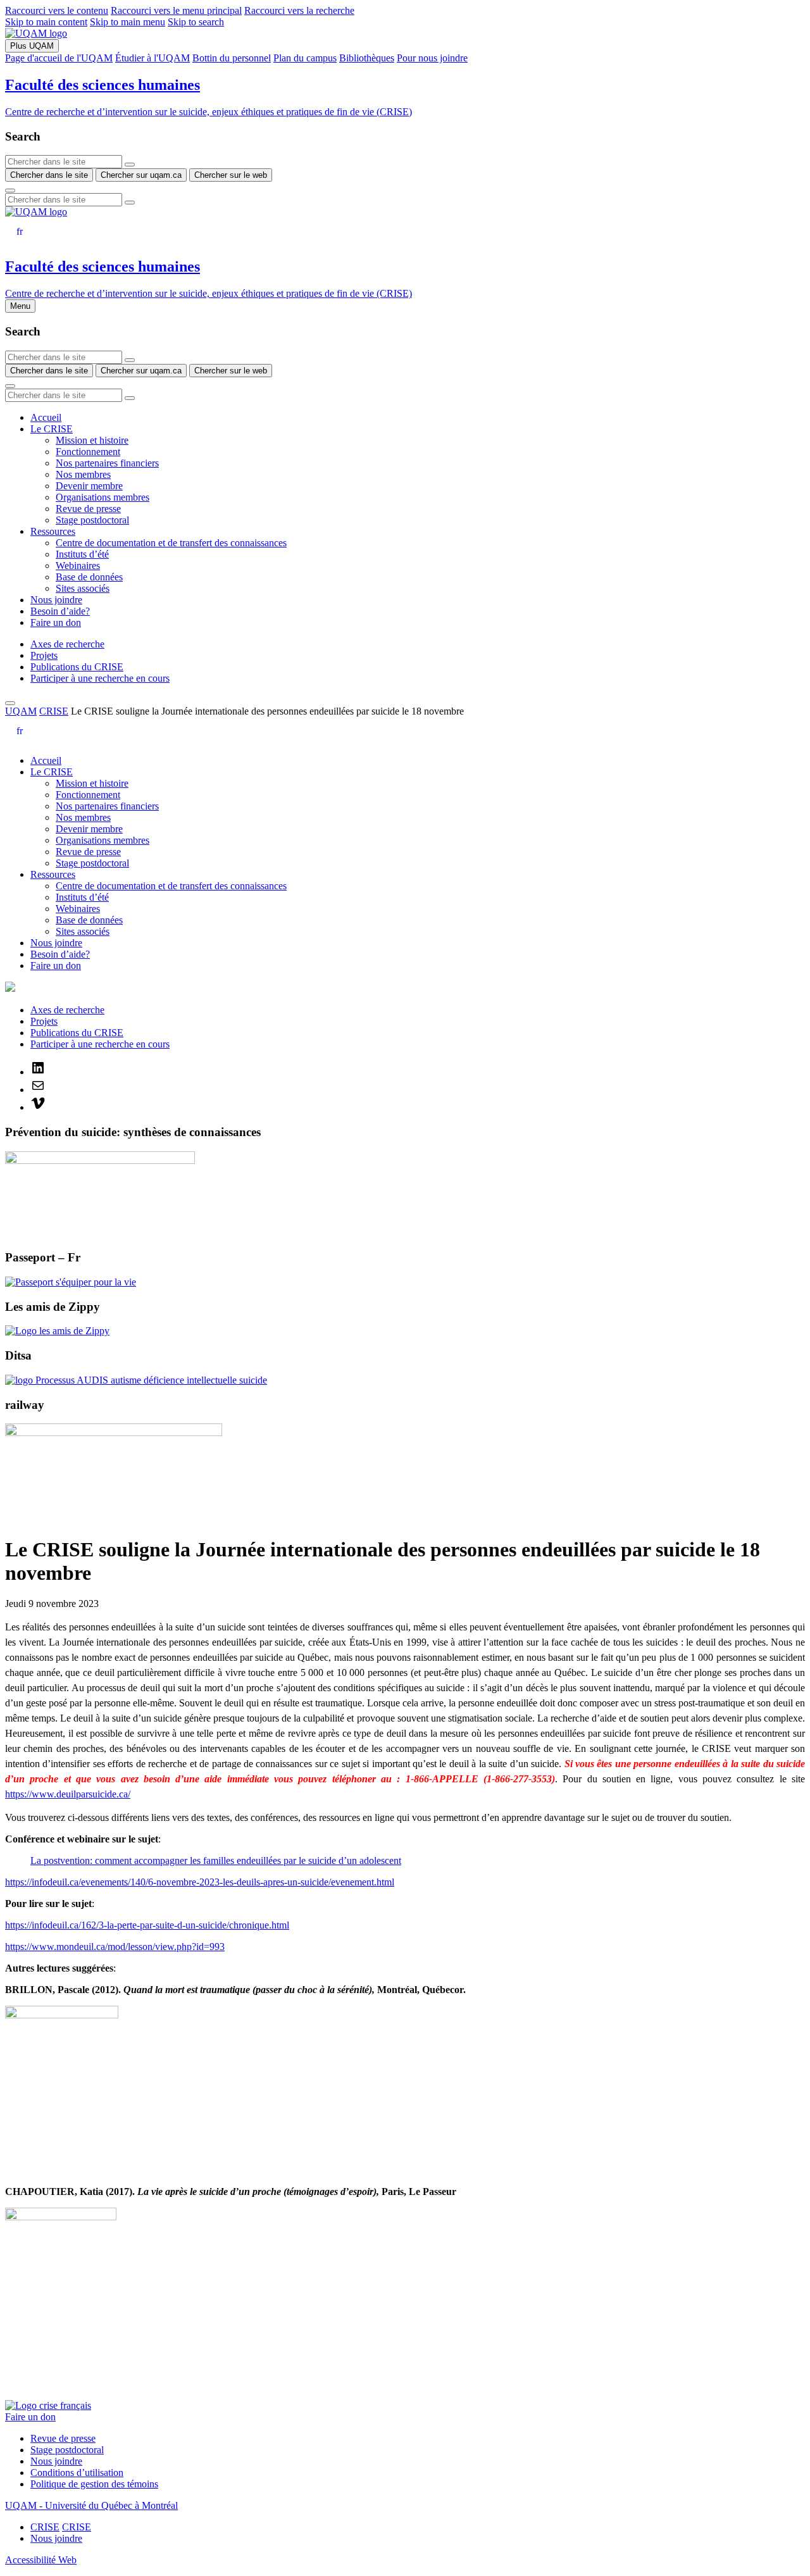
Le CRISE (52, 429)
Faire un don (56, 622)
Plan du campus (305, 58)
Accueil (46, 417)
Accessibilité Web (41, 2560)
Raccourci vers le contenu (57, 10)
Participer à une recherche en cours (100, 678)
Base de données (89, 577)
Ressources (53, 531)
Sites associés (83, 588)
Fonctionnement (88, 452)
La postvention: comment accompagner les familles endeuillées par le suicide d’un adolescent (216, 1860)
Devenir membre (89, 486)
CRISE (54, 711)
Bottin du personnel (232, 58)
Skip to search (196, 22)
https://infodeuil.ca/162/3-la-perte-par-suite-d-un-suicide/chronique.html (147, 1925)
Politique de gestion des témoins (94, 2484)
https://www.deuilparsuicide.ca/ (68, 1794)
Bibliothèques (367, 58)
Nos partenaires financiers (107, 463)
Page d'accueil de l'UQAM (59, 58)
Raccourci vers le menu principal (176, 10)
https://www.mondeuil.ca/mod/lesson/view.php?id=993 (115, 1947)
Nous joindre (56, 600)
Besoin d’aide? (60, 611)
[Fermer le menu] (10, 703)
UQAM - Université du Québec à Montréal (91, 2505)
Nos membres (83, 474)
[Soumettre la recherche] (10, 191)
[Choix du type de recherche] (130, 165)
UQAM (21, 711)
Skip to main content (46, 22)
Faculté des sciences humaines (103, 85)
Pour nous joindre (432, 58)
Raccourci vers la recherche (299, 10)
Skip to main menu (128, 22)
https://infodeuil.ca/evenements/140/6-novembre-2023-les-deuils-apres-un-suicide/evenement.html (200, 1882)
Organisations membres (103, 497)
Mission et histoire (92, 440)
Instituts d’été (82, 554)
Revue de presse (88, 509)
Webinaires (78, 566)
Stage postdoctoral (92, 520)
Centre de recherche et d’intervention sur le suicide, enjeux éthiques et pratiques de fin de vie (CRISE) (209, 112)
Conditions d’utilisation (77, 2473)
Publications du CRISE (77, 667)
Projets (44, 655)
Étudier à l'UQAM (153, 58)
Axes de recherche (67, 644)
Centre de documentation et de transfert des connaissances (171, 543)
